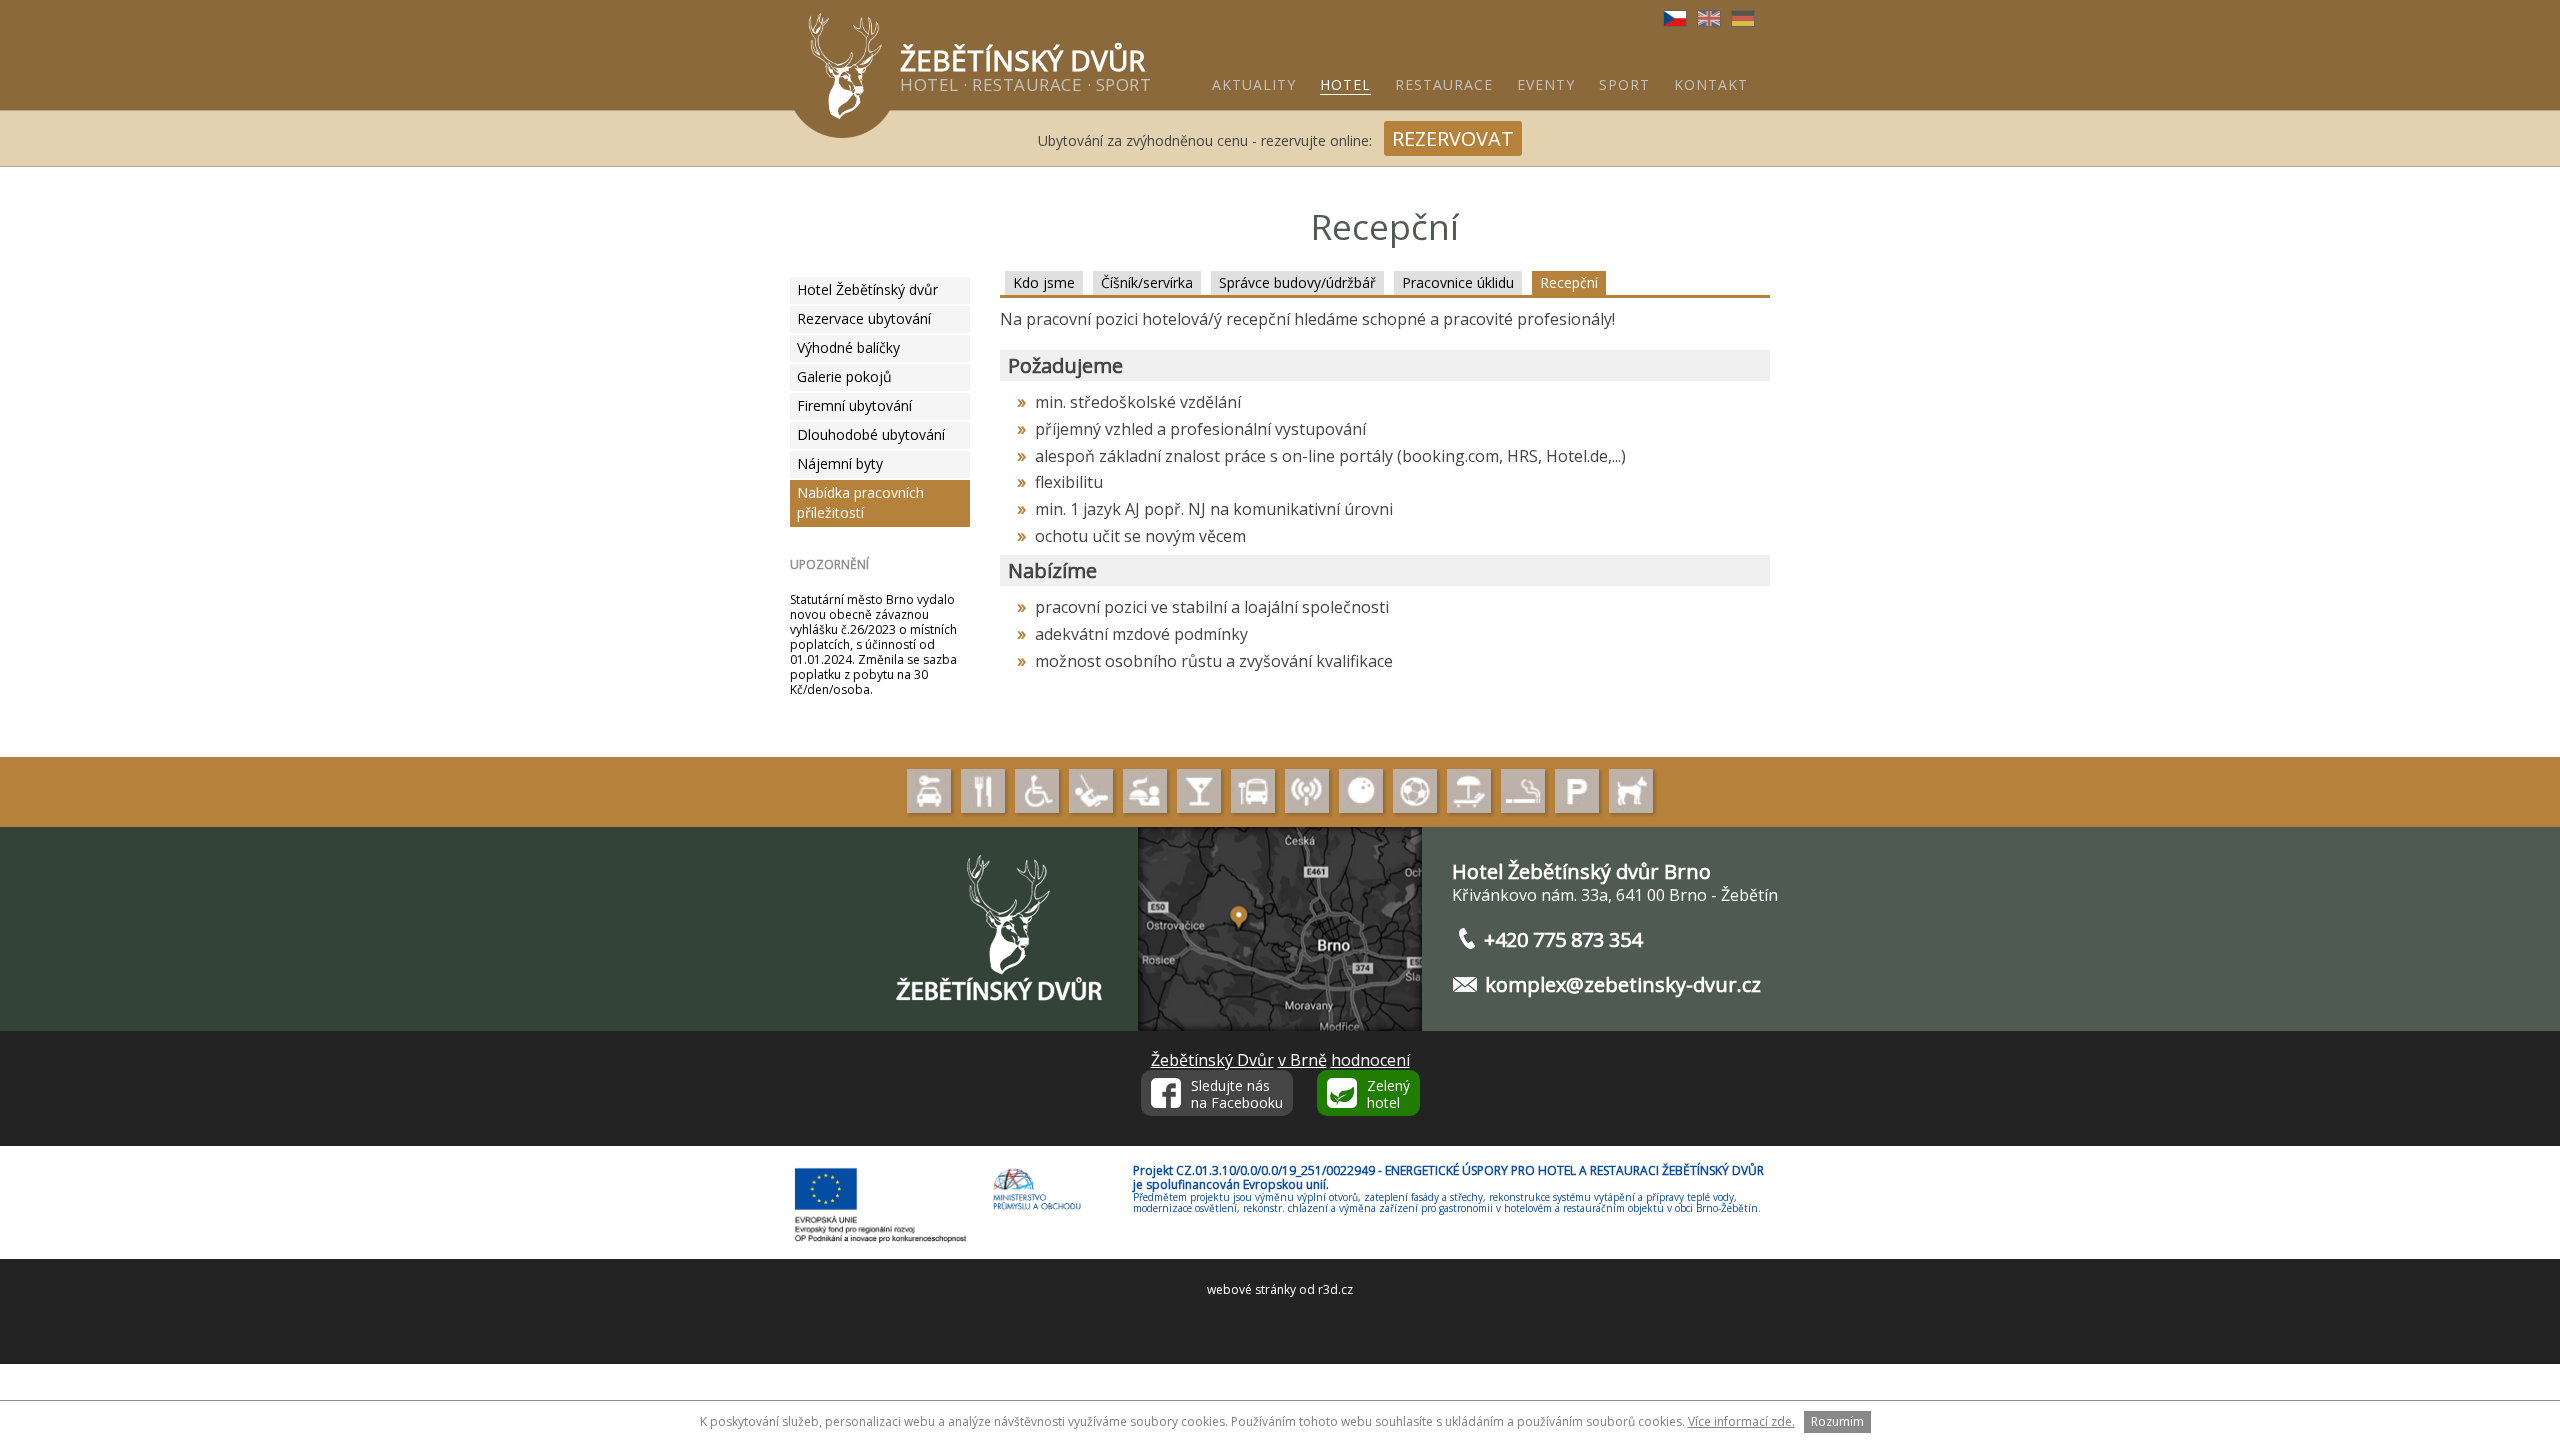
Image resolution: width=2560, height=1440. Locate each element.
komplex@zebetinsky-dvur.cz (1623, 984)
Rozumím (1837, 1421)
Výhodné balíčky (848, 347)
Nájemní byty (840, 463)
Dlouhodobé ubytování (871, 434)
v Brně (1302, 1060)
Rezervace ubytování (864, 318)
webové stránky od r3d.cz (1280, 1289)
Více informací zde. (1741, 1421)
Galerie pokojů (844, 376)
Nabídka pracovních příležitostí (860, 502)
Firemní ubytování (854, 405)
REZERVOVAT (1453, 138)
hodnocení (1370, 1060)
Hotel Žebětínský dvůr (867, 289)
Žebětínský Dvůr (1212, 1060)
